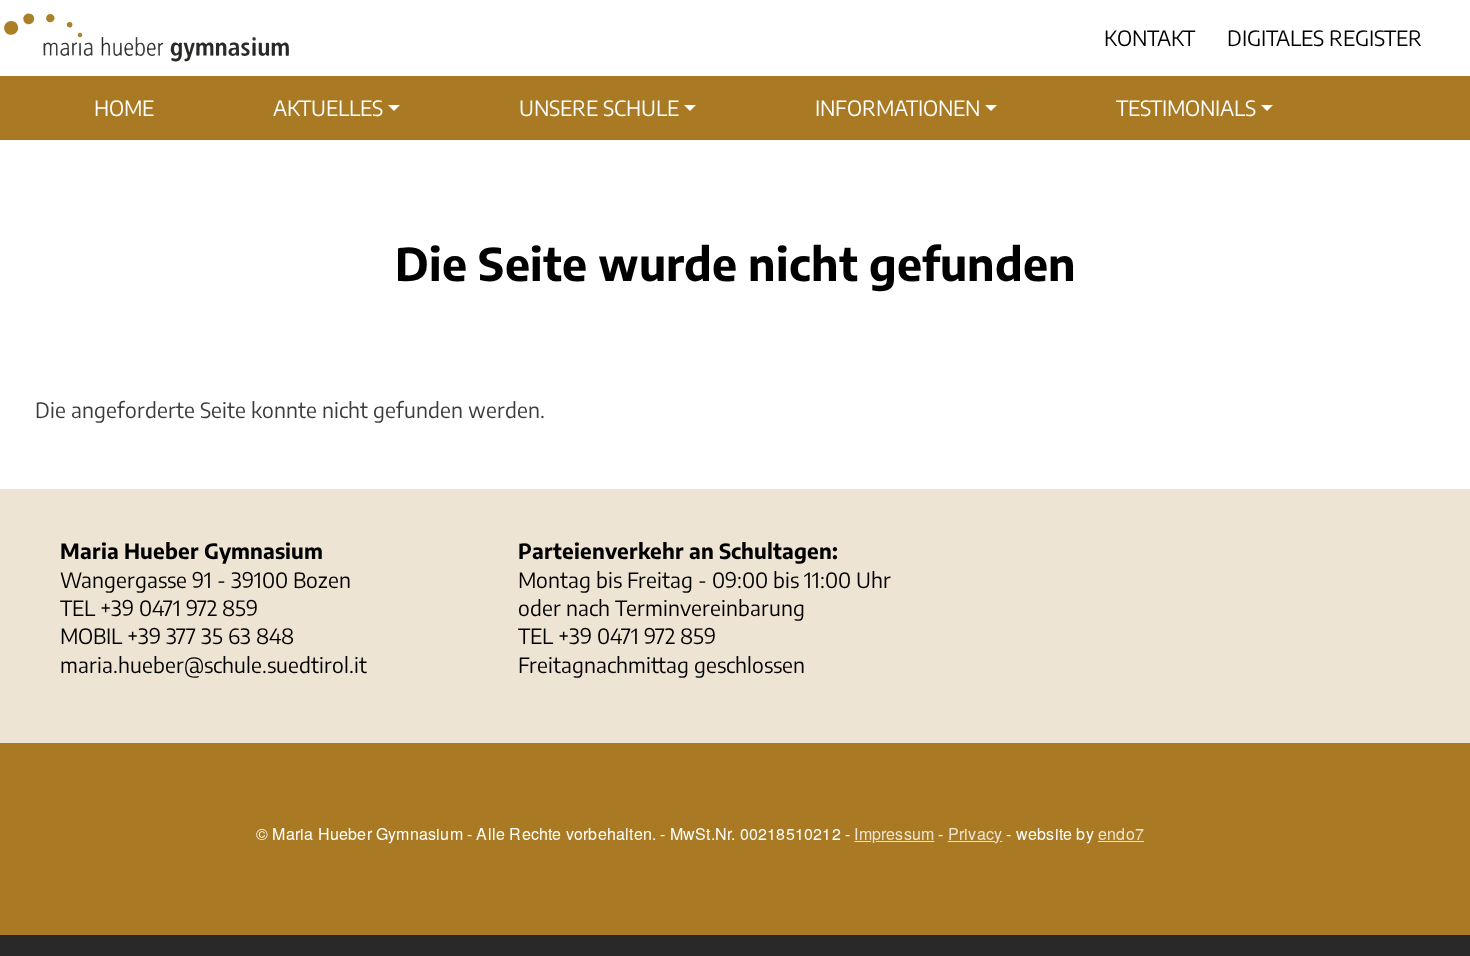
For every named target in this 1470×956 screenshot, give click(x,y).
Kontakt (1149, 37)
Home (124, 107)
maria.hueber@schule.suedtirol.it (213, 664)
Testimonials (1186, 107)
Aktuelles (328, 107)
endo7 (1121, 833)
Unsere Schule (599, 107)
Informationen (897, 107)
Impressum (894, 833)
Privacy (975, 833)
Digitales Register (1324, 37)
